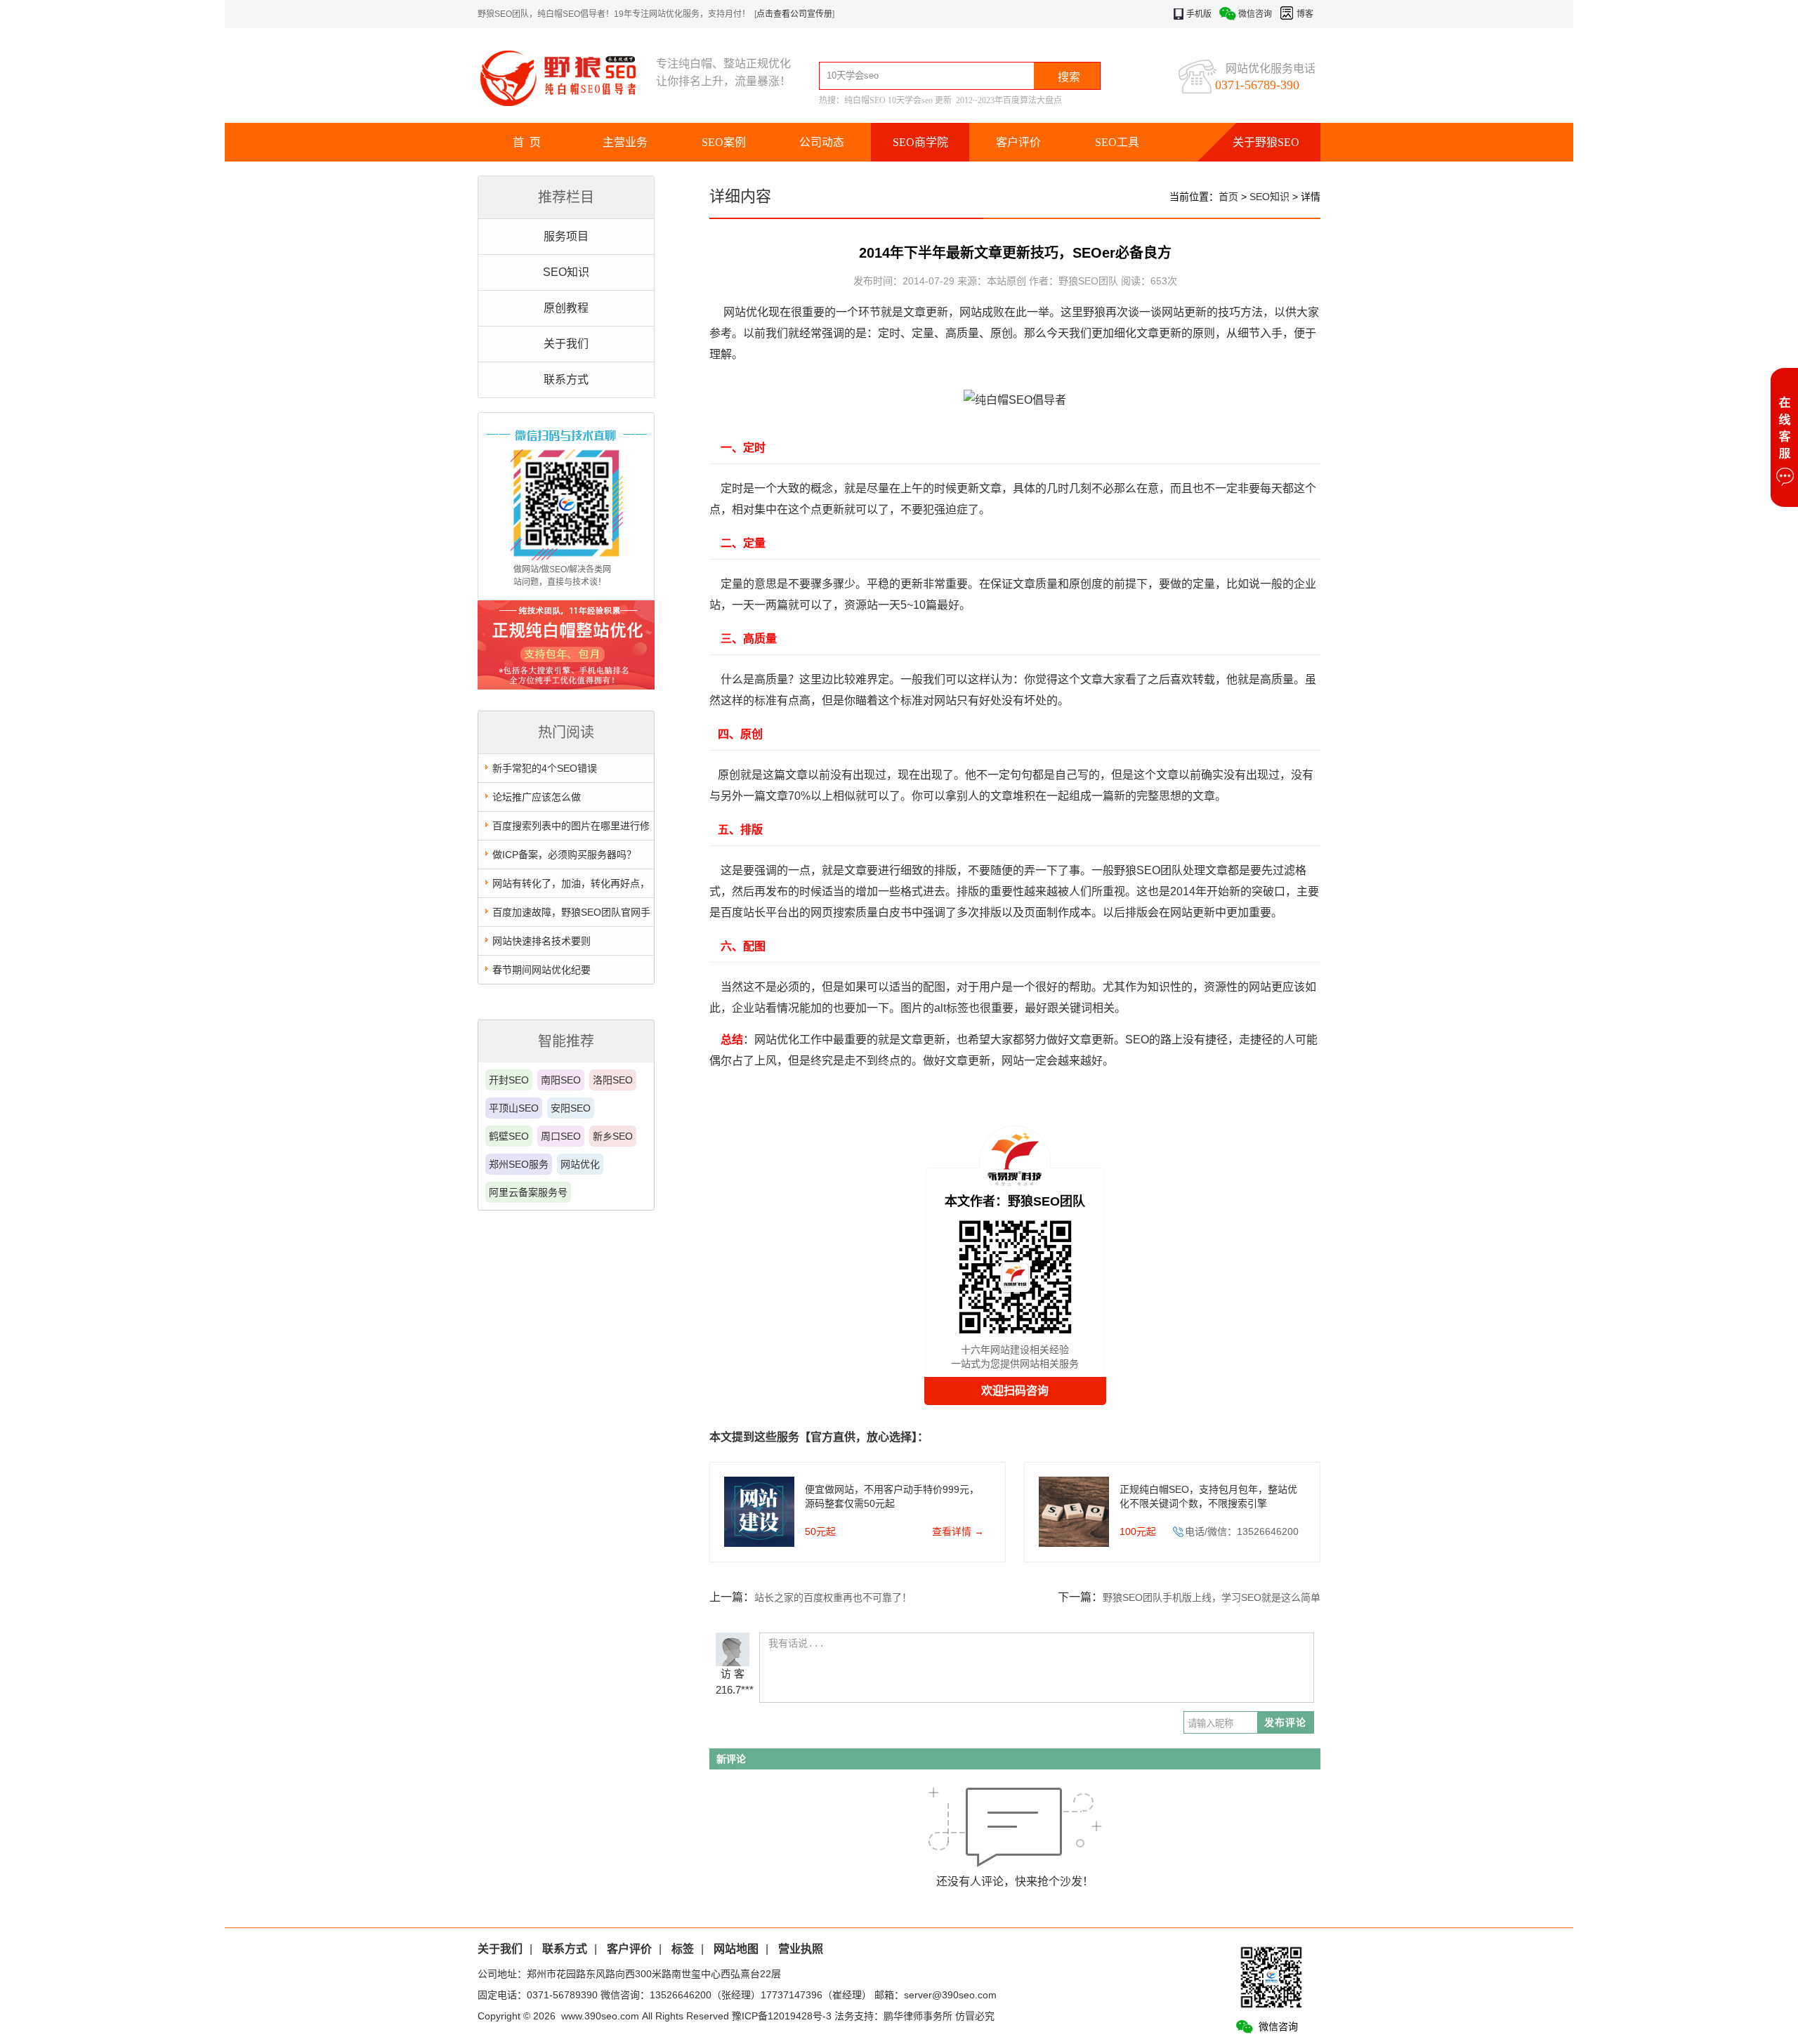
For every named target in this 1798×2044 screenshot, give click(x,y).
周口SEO (561, 1136)
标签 (683, 1949)
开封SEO (509, 1080)
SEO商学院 (920, 142)
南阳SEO (561, 1080)
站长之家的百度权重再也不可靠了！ (833, 1597)
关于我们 (566, 344)
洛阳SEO (613, 1080)
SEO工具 (1117, 142)
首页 (1228, 197)
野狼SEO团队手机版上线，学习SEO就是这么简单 (1212, 1597)
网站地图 (736, 1949)
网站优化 (580, 1164)
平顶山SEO (514, 1108)
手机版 (1199, 14)
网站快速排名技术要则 (542, 941)
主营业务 (625, 142)
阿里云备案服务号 (528, 1192)
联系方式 (566, 380)
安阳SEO (571, 1108)
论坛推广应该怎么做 (537, 797)
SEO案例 (724, 142)
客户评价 (1018, 142)
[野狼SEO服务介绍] (566, 686)
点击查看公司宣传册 (794, 14)
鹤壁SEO (509, 1136)
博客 (1305, 14)
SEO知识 (566, 272)
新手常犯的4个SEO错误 (545, 768)
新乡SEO (613, 1136)
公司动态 (822, 142)
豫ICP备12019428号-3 (782, 2016)
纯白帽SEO (865, 100)
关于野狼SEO (1266, 142)
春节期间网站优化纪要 (542, 970)
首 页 (527, 142)
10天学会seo (910, 100)
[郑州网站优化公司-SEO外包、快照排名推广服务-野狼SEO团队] (567, 78)
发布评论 (1285, 1722)
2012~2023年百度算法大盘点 (1009, 100)
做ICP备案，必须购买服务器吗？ (564, 855)
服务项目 (566, 236)
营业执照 (801, 1949)
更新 (943, 100)
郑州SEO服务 (519, 1164)
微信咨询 (1255, 14)
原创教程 (566, 308)
